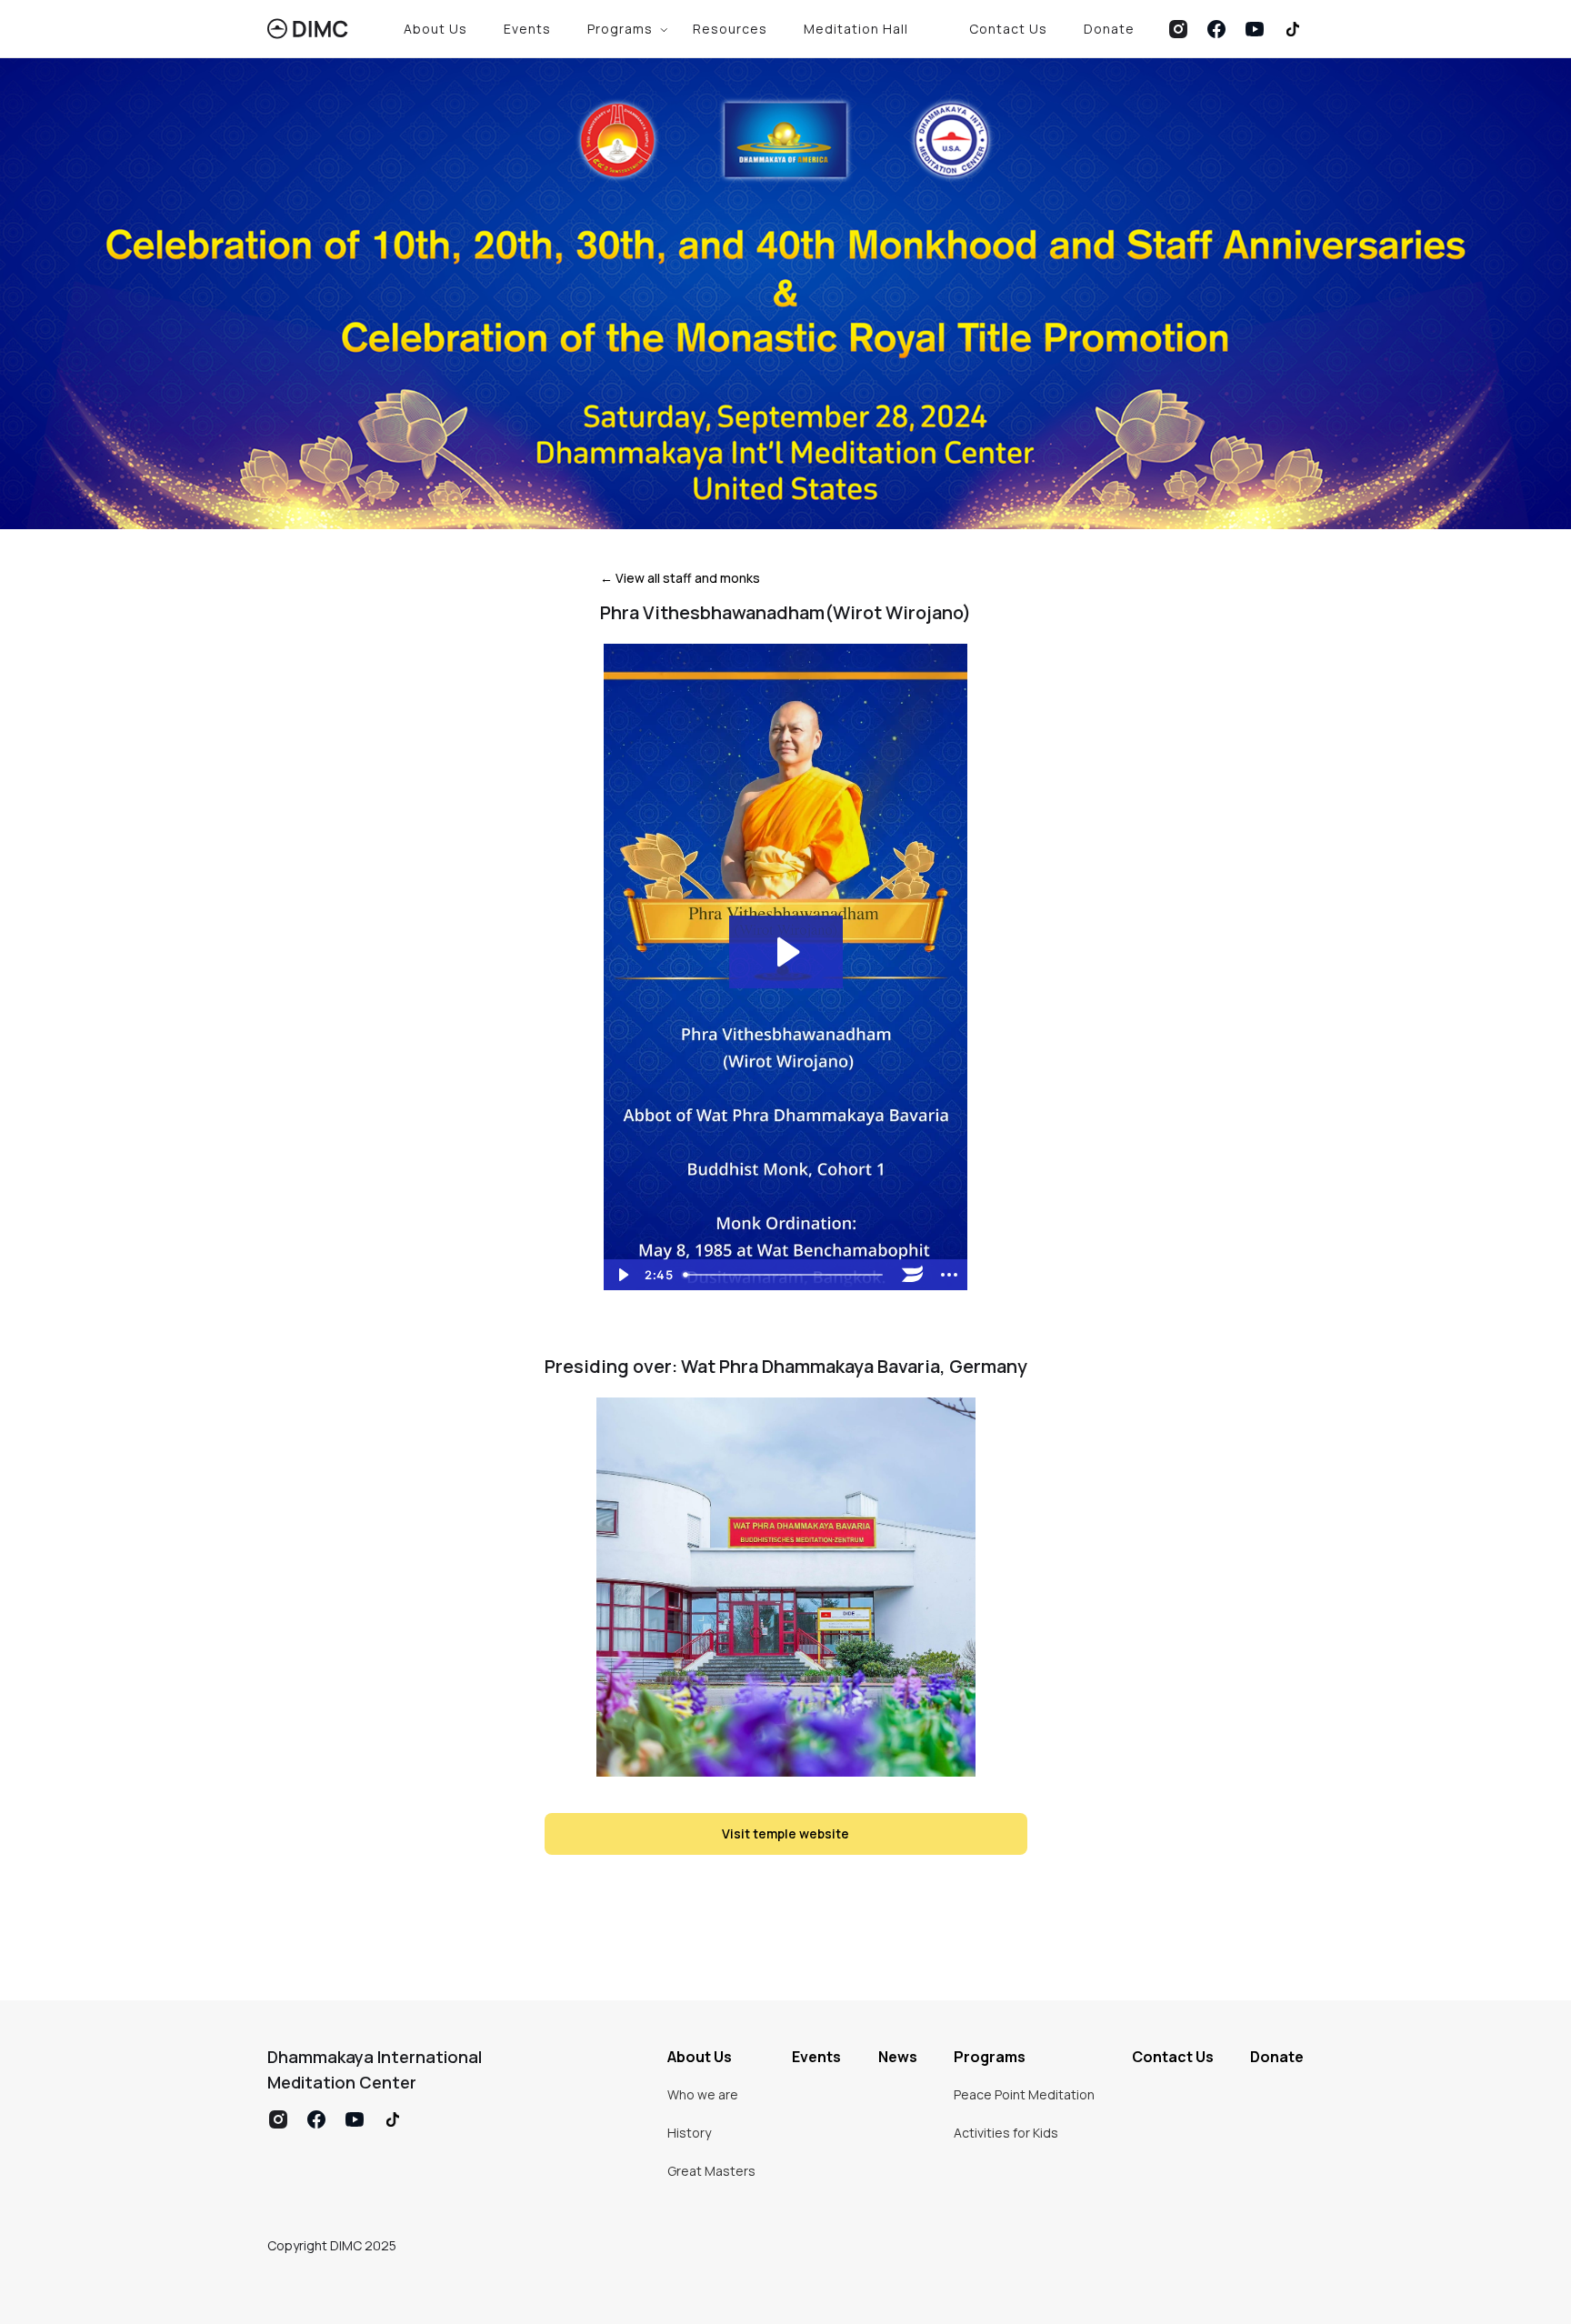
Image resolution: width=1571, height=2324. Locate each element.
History (689, 2133)
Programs (990, 2057)
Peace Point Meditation (1024, 2094)
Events (527, 29)
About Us (435, 29)
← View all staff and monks (680, 578)
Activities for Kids (1006, 2133)
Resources (730, 29)
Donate (1109, 29)
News (898, 2057)
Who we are (703, 2094)
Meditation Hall (856, 29)
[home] (308, 29)
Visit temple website (785, 1833)
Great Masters (711, 2171)
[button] (622, 29)
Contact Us (1008, 29)
